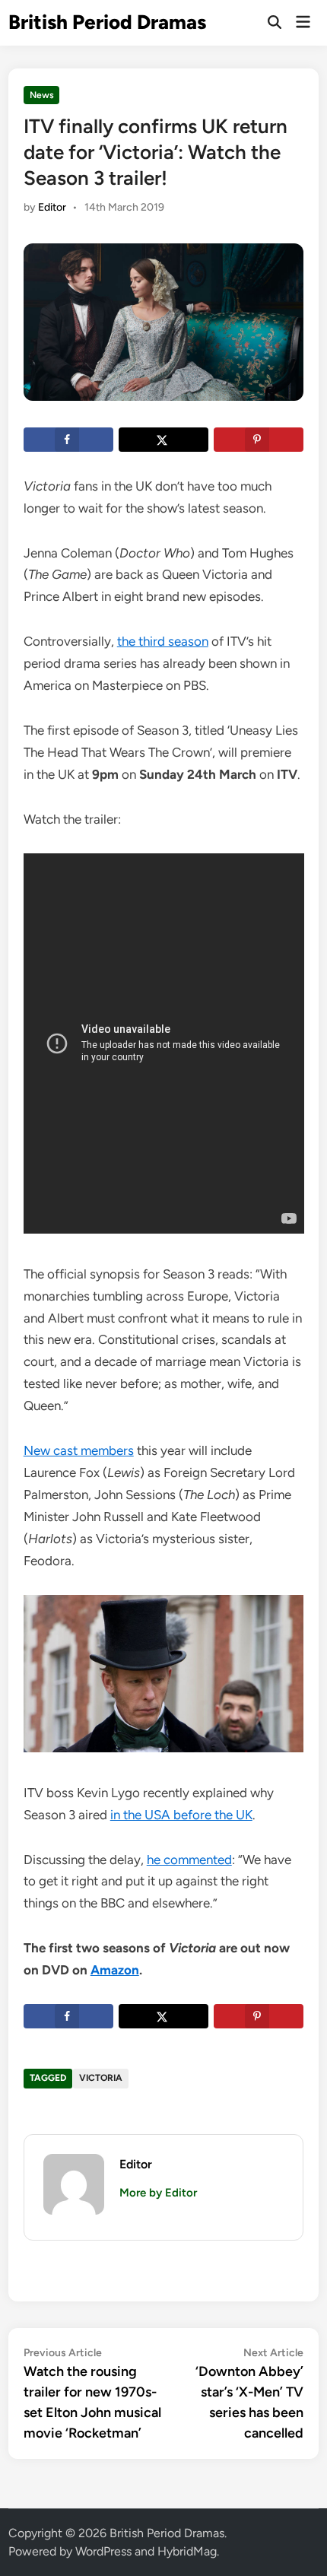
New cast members (79, 1450)
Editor (52, 207)
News (42, 95)
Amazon (115, 1970)
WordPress (103, 2551)
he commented (189, 1860)
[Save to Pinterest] (259, 440)
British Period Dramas (107, 22)
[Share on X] (163, 440)
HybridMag (187, 2551)
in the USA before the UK (181, 1815)
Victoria (101, 2078)
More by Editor (158, 2193)
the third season (163, 641)
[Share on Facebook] (68, 440)
